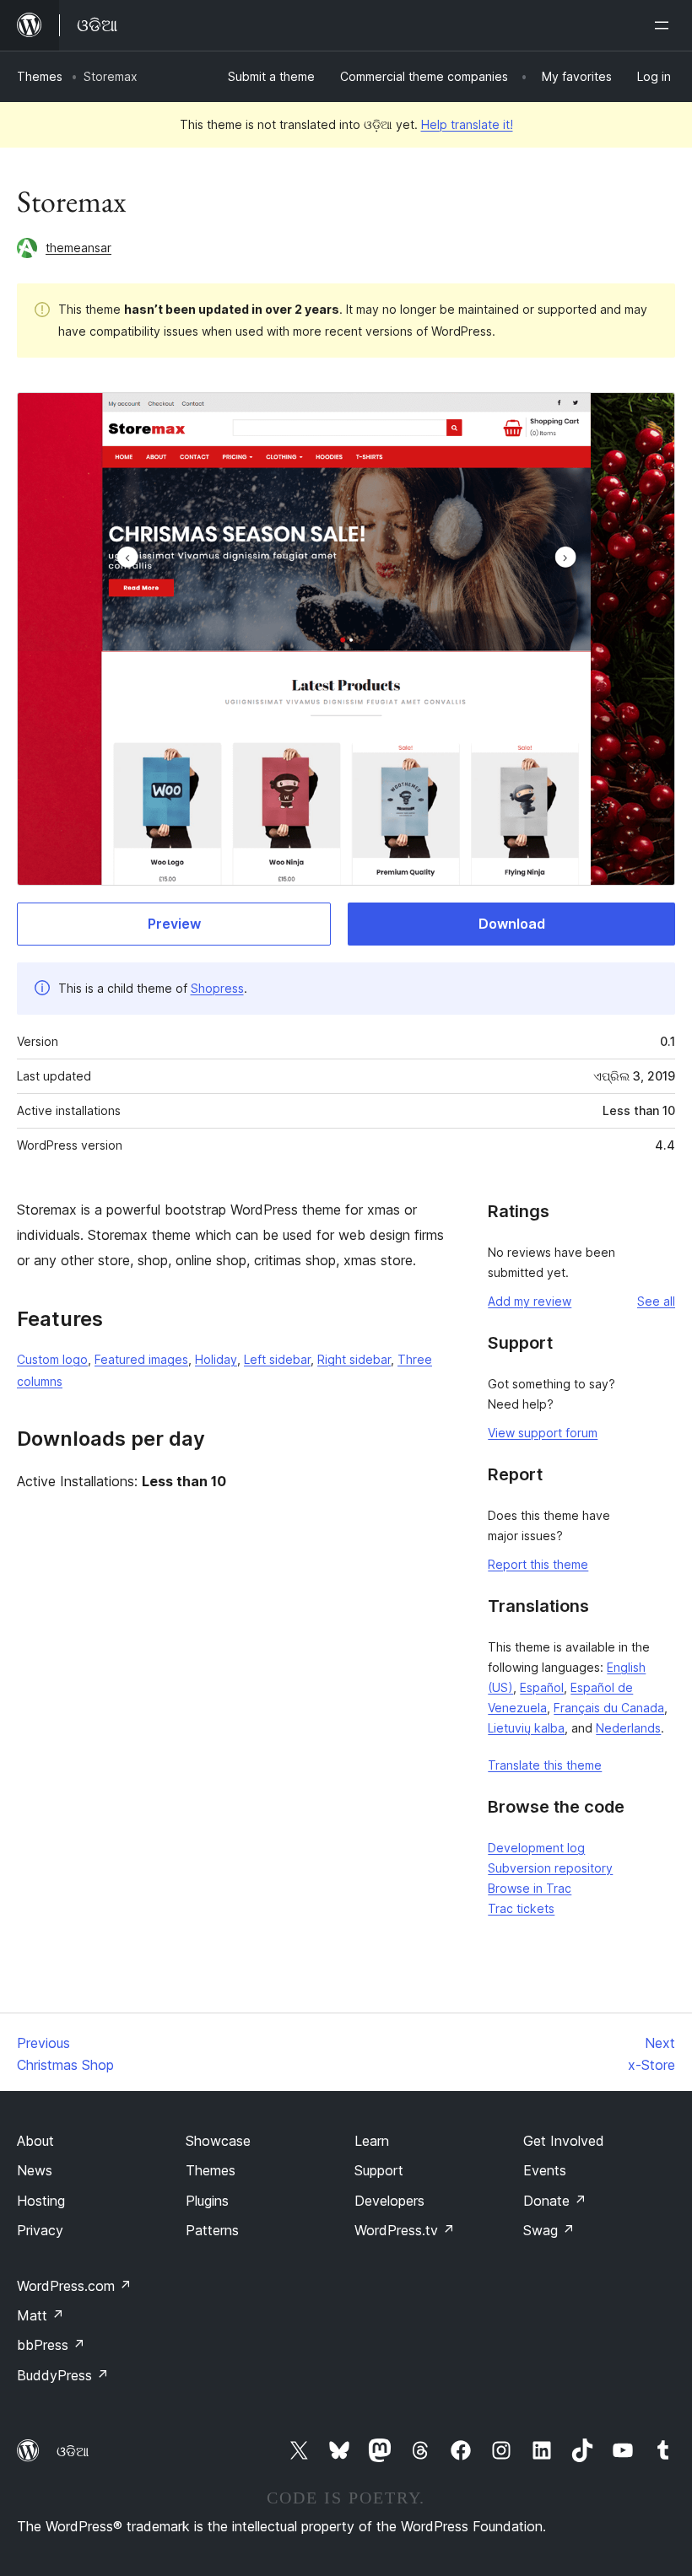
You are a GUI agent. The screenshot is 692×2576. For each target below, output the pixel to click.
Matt (41, 2315)
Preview (174, 924)
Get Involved (564, 2141)
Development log (536, 1848)
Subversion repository (550, 1868)
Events (545, 2170)
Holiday (216, 1359)
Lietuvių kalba (526, 1728)
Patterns (212, 2230)
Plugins (207, 2201)
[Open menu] (665, 25)
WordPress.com (74, 2286)
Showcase (218, 2141)
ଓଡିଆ (73, 2451)
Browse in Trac (530, 1888)
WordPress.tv (405, 2230)
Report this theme (538, 1564)
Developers (389, 2201)
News (35, 2170)
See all (656, 1301)
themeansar (78, 248)
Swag (549, 2230)
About (35, 2141)
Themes (40, 76)
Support (379, 2170)
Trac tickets (521, 1908)
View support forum (543, 1433)
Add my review (530, 1301)
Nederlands (628, 1728)
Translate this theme (545, 1765)
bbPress (51, 2345)
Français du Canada (609, 1708)
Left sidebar (277, 1359)
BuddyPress (63, 2375)
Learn (372, 2141)
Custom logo (52, 1359)
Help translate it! (467, 124)
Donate (555, 2201)
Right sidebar (354, 1359)
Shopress (217, 988)
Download (512, 924)
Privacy (40, 2230)
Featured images (141, 1359)
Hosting (41, 2201)
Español (542, 1687)
